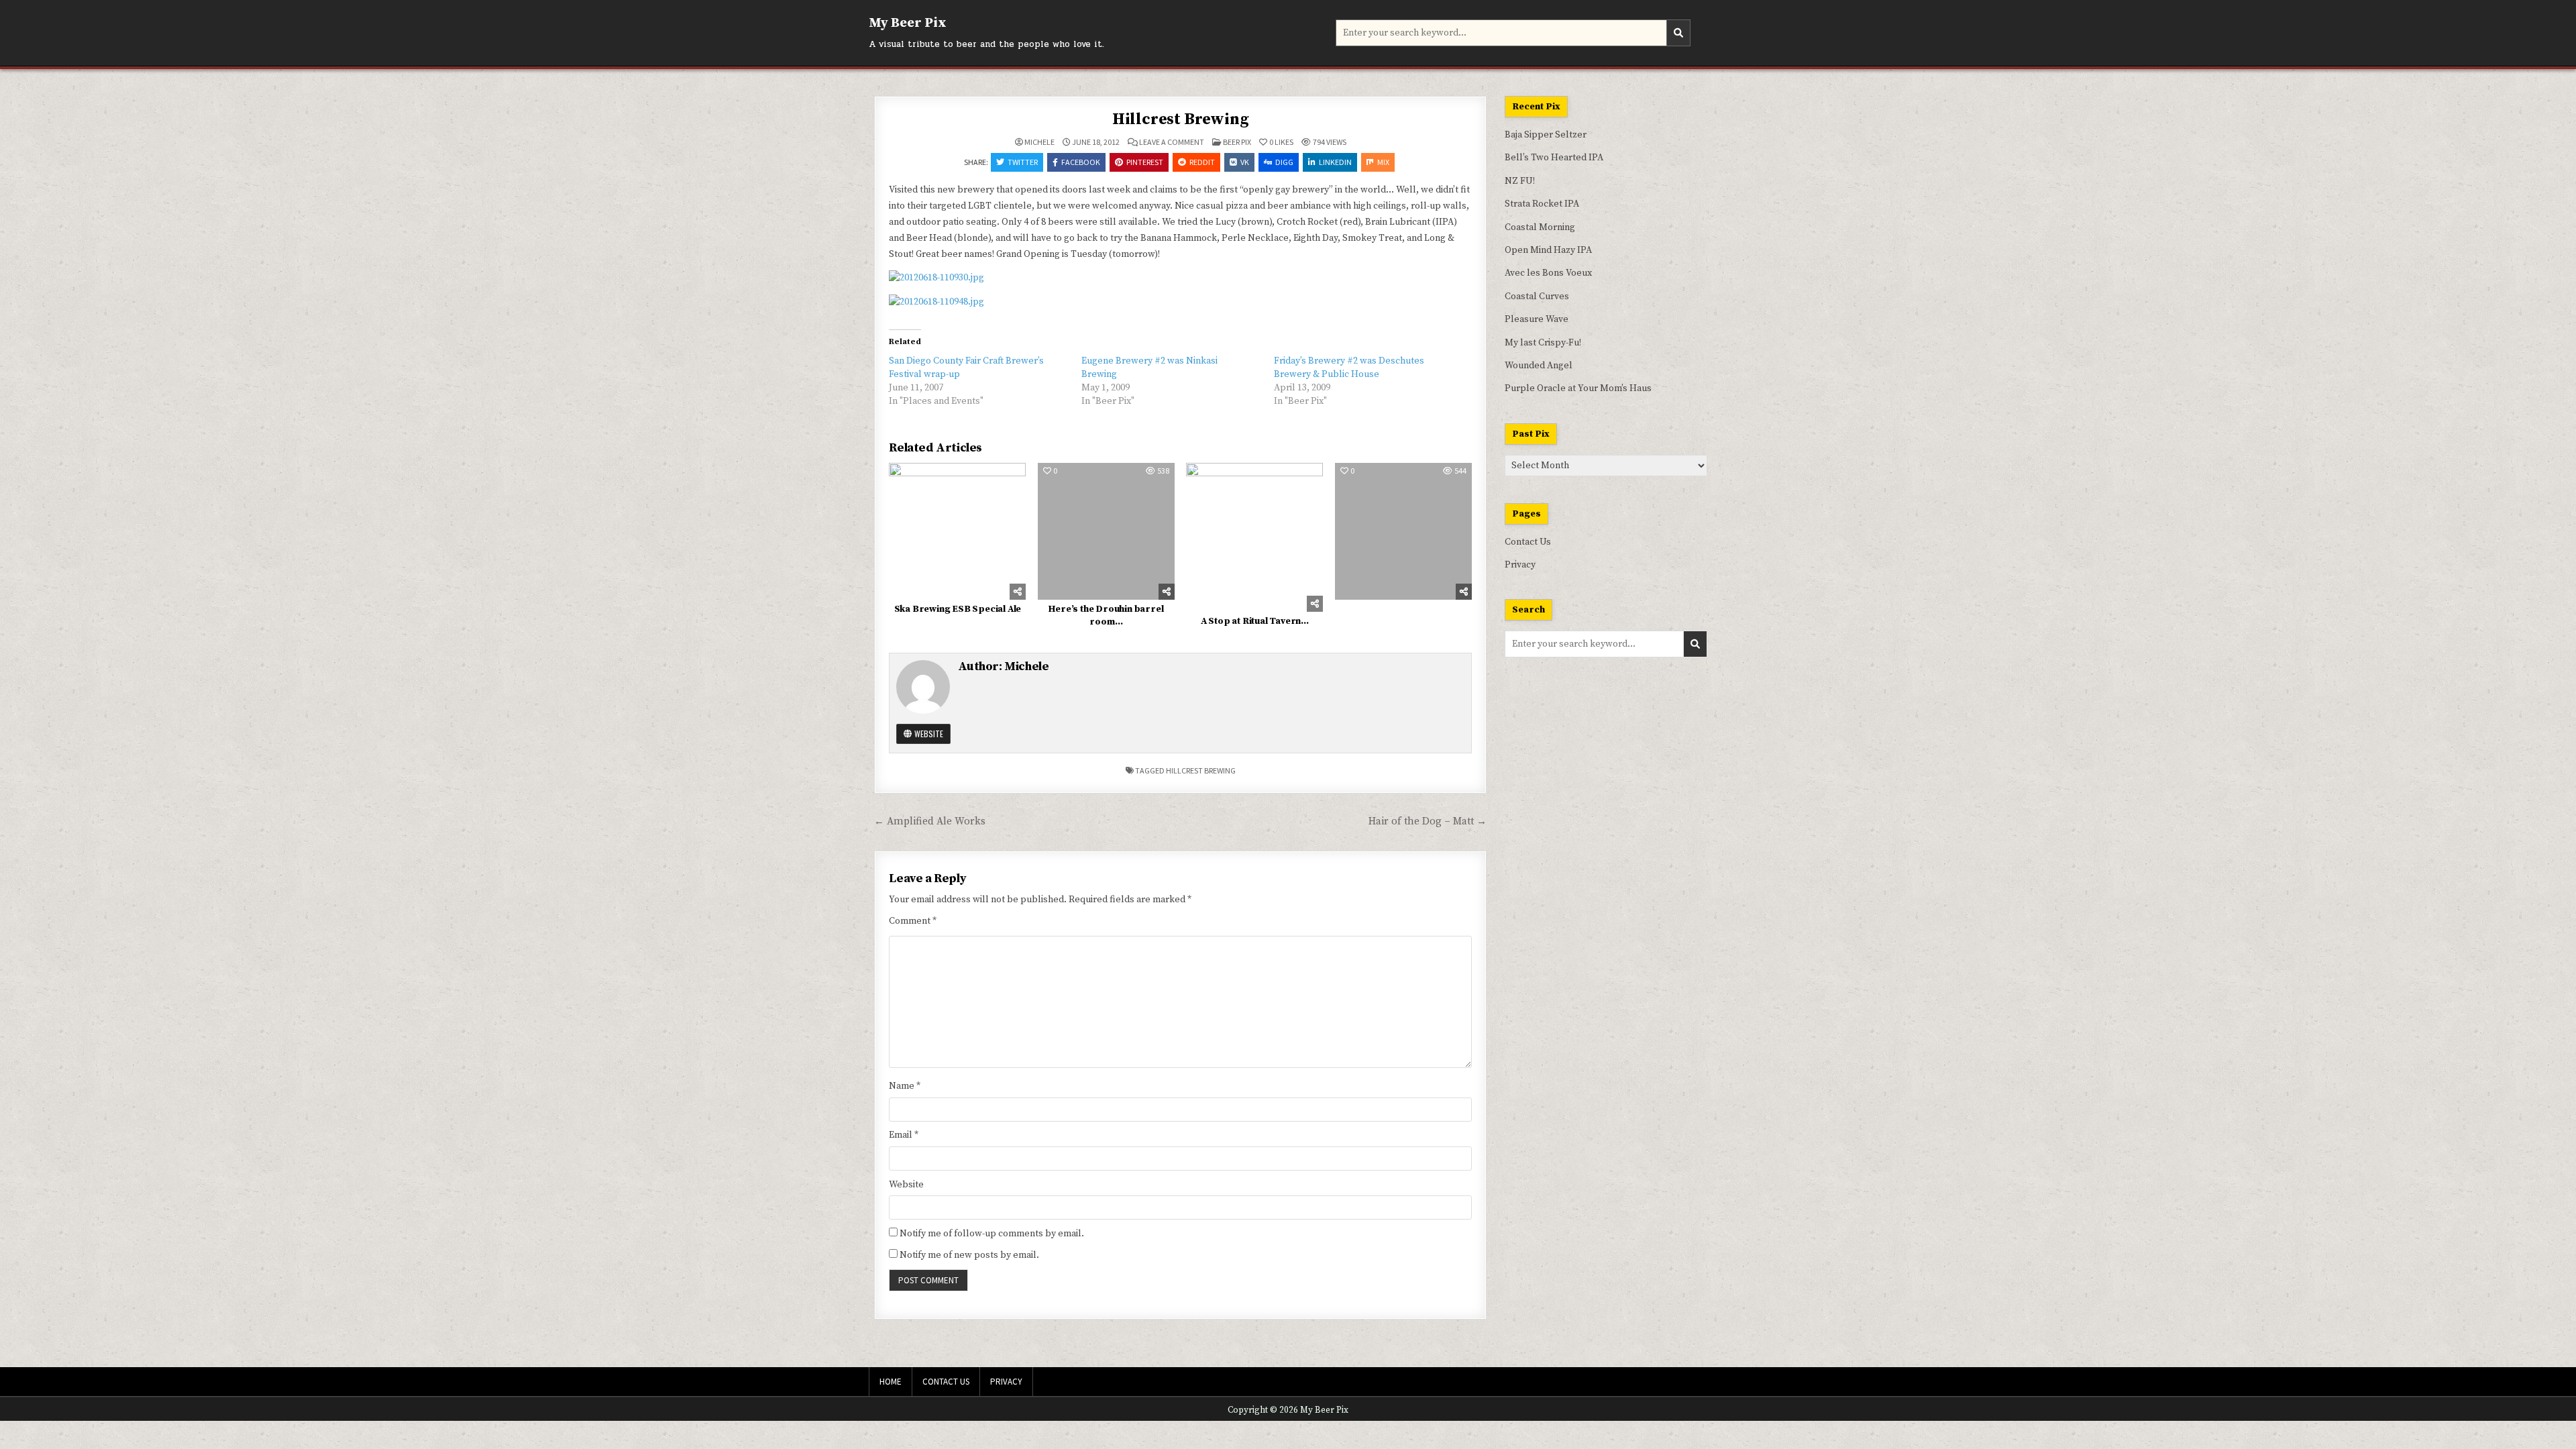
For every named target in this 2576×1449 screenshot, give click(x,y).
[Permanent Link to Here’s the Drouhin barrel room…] (1106, 531)
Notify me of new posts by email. (969, 1255)
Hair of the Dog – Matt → (1428, 821)
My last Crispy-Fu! (1543, 343)
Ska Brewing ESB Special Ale (958, 609)
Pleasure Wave (1537, 319)
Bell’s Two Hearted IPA (1554, 158)
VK (1245, 162)
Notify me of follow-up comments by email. (992, 1234)
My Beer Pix (908, 23)
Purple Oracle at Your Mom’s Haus (1578, 388)
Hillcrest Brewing (1181, 119)
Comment (913, 921)
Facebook (1081, 162)
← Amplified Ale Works (930, 821)
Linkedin (1335, 162)
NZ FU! (1520, 181)
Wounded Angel (1539, 366)
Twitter (1023, 162)
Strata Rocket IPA (1542, 204)
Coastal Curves (1537, 297)
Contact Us (1528, 542)
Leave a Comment (1172, 142)
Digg (1284, 162)
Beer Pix (1237, 142)
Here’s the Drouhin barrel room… (1106, 616)
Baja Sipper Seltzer (1546, 135)
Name (905, 1086)
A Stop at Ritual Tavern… (1255, 621)
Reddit (1202, 162)
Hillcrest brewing (1201, 770)
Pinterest (1145, 162)
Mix (1383, 162)
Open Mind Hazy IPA (1548, 250)
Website (928, 734)
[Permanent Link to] (1403, 531)
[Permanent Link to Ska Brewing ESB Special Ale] (957, 531)
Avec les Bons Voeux (1548, 273)
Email (904, 1135)
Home (891, 1382)
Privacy (1520, 565)
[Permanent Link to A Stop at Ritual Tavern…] (1254, 538)
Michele (1039, 142)
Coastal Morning (1540, 227)
